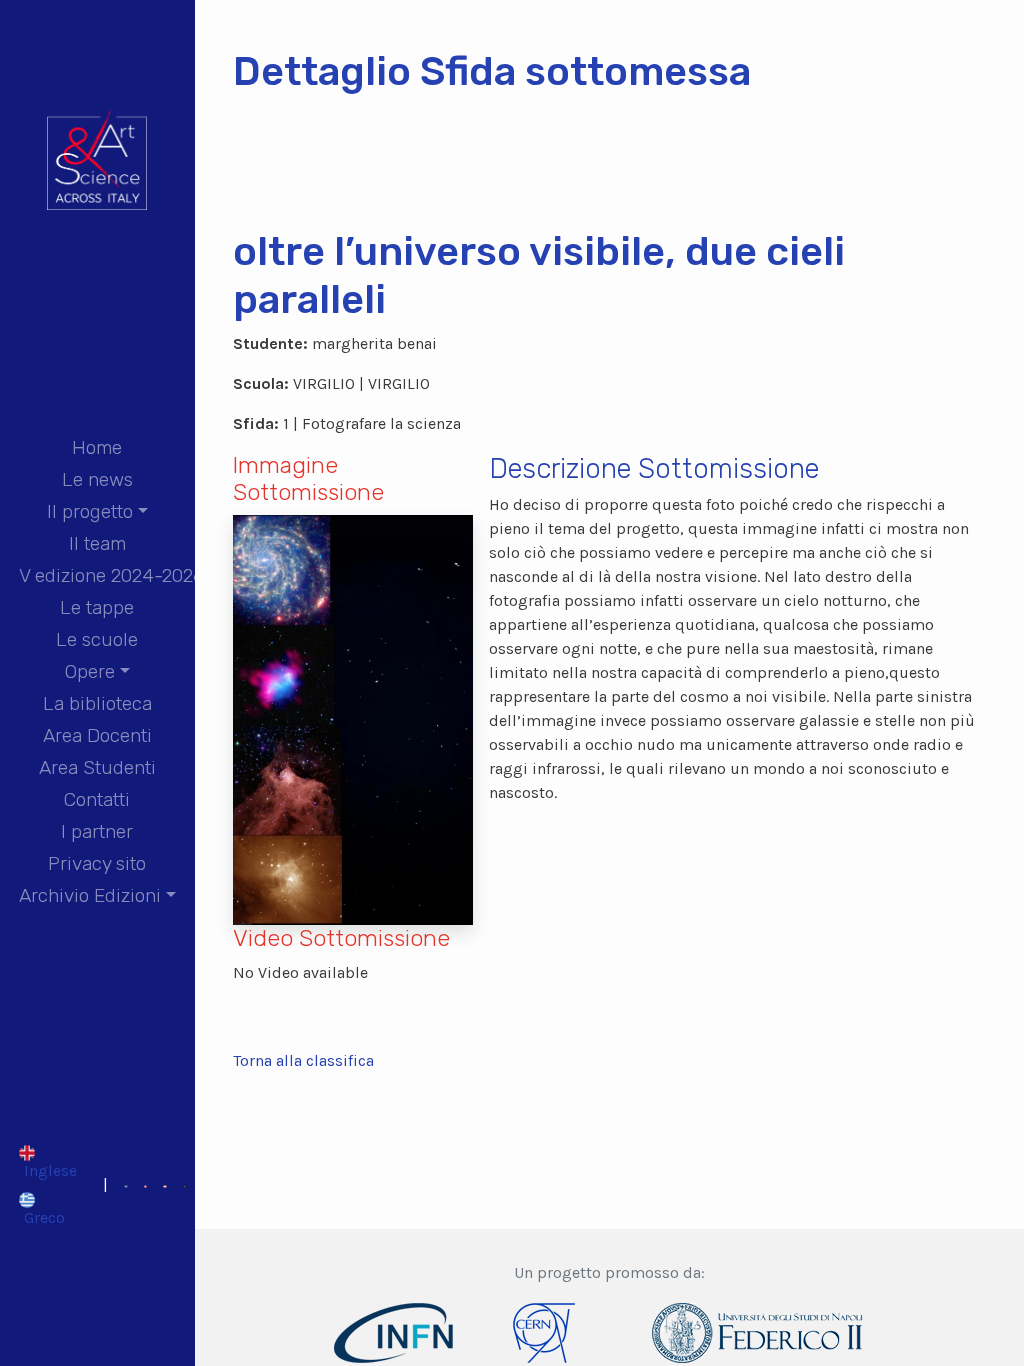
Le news (97, 479)
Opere (90, 671)
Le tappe (97, 607)
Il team (97, 543)
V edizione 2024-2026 (111, 575)
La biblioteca (97, 703)
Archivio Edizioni (90, 895)
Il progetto (90, 511)
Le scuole (97, 639)
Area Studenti (97, 767)
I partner (97, 831)
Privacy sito (97, 863)
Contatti (97, 799)
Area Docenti (97, 735)
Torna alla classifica (303, 1060)
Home (97, 447)
